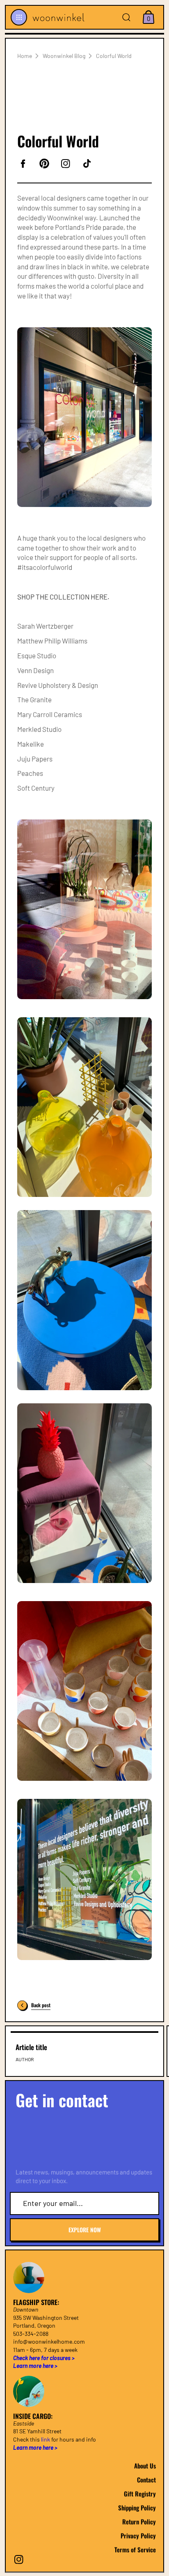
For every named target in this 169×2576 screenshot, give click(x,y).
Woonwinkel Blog (64, 56)
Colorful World (114, 56)
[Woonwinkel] (57, 17)
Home (25, 56)
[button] (19, 17)
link (46, 2439)
